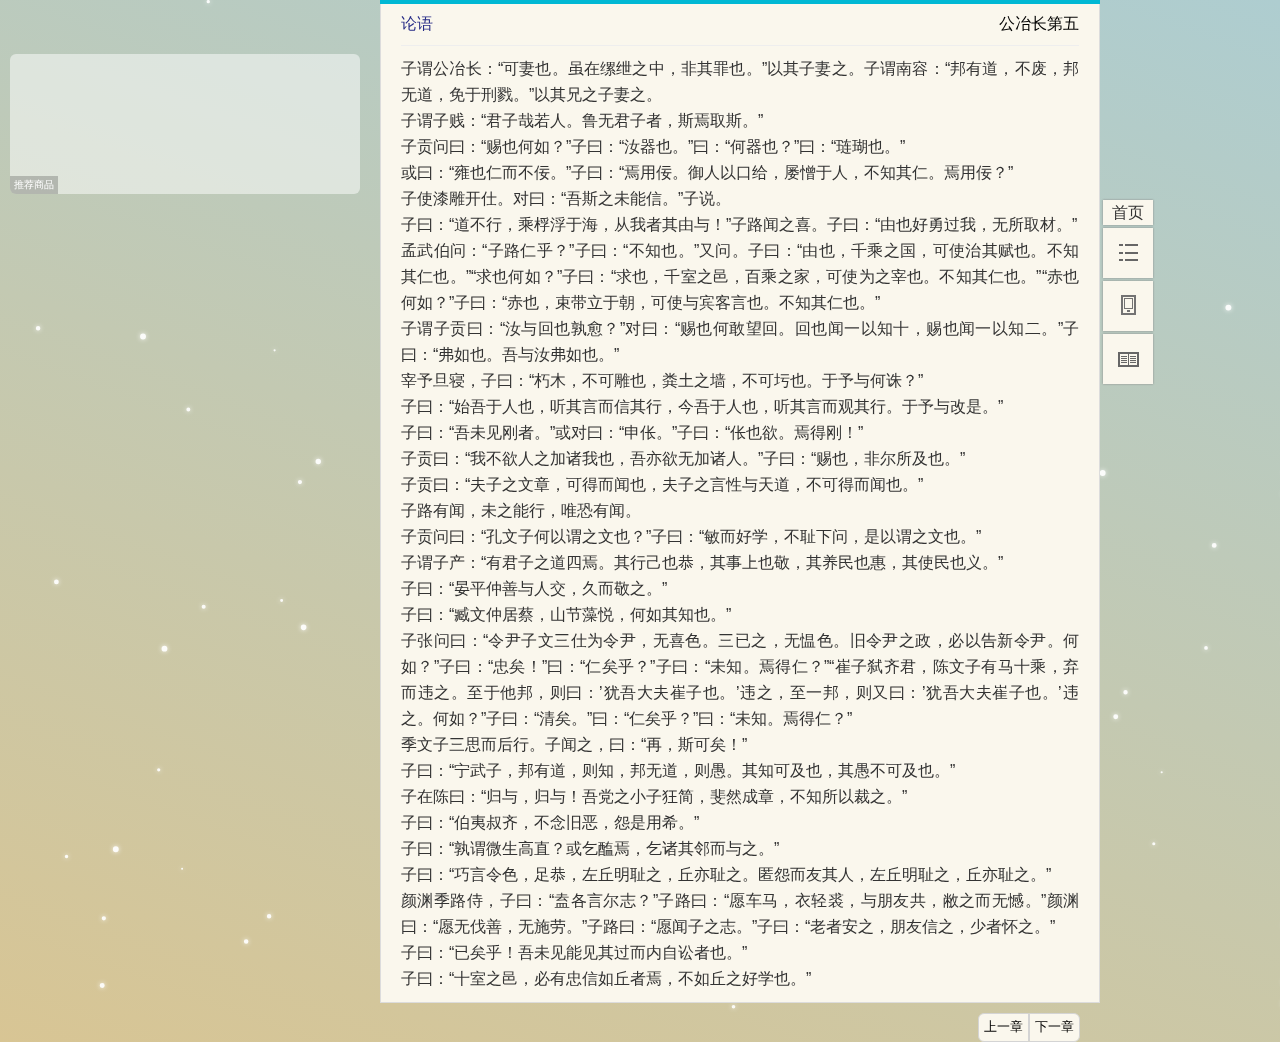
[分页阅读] (1128, 359)
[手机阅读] (1128, 306)
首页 (1128, 212)
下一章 (1054, 1027)
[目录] (1128, 253)
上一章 (1003, 1027)
